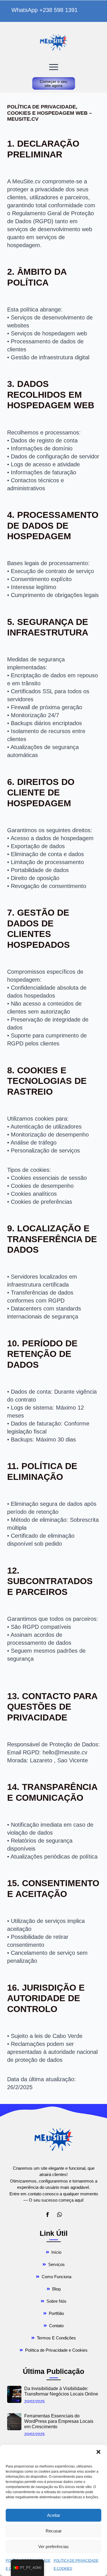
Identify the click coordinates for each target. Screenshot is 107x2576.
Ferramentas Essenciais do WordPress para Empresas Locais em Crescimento (59, 2421)
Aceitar (54, 2515)
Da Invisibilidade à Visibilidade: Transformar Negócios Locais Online (61, 2391)
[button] (98, 2452)
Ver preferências (53, 2547)
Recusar (54, 2531)
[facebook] (48, 2215)
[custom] (59, 2215)
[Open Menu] (54, 67)
